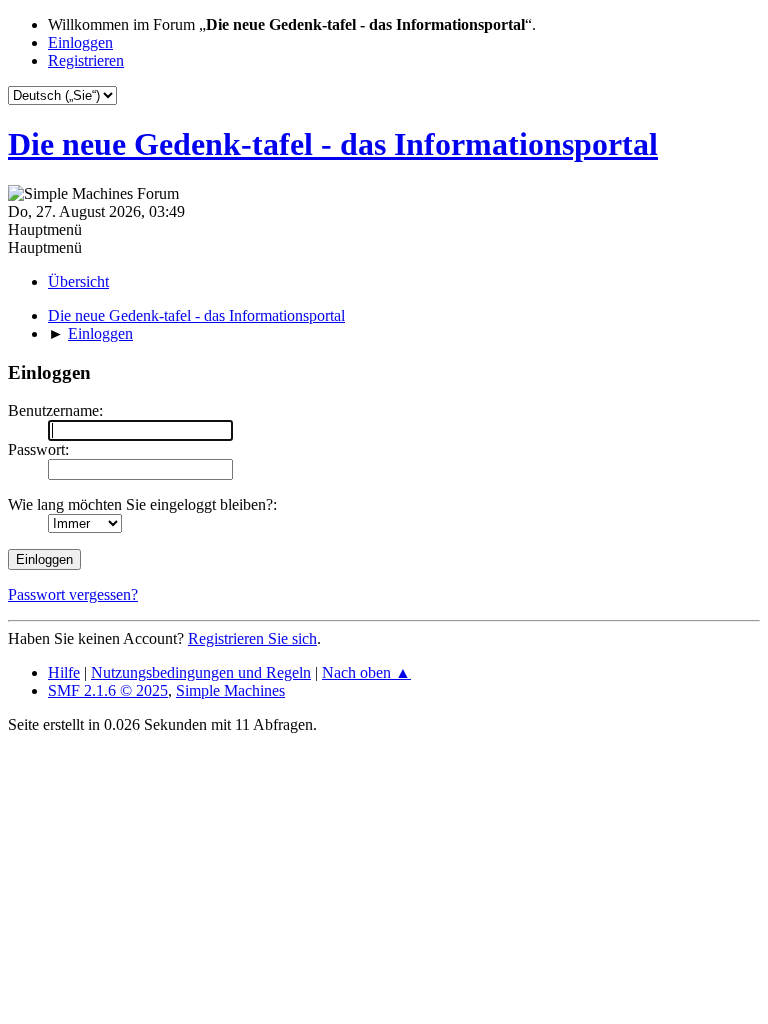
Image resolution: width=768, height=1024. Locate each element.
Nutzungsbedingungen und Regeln (201, 672)
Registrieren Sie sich (252, 638)
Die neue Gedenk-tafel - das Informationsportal (333, 144)
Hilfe (64, 672)
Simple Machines (230, 690)
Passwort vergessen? (73, 594)
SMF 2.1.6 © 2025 (108, 690)
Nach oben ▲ (366, 672)
